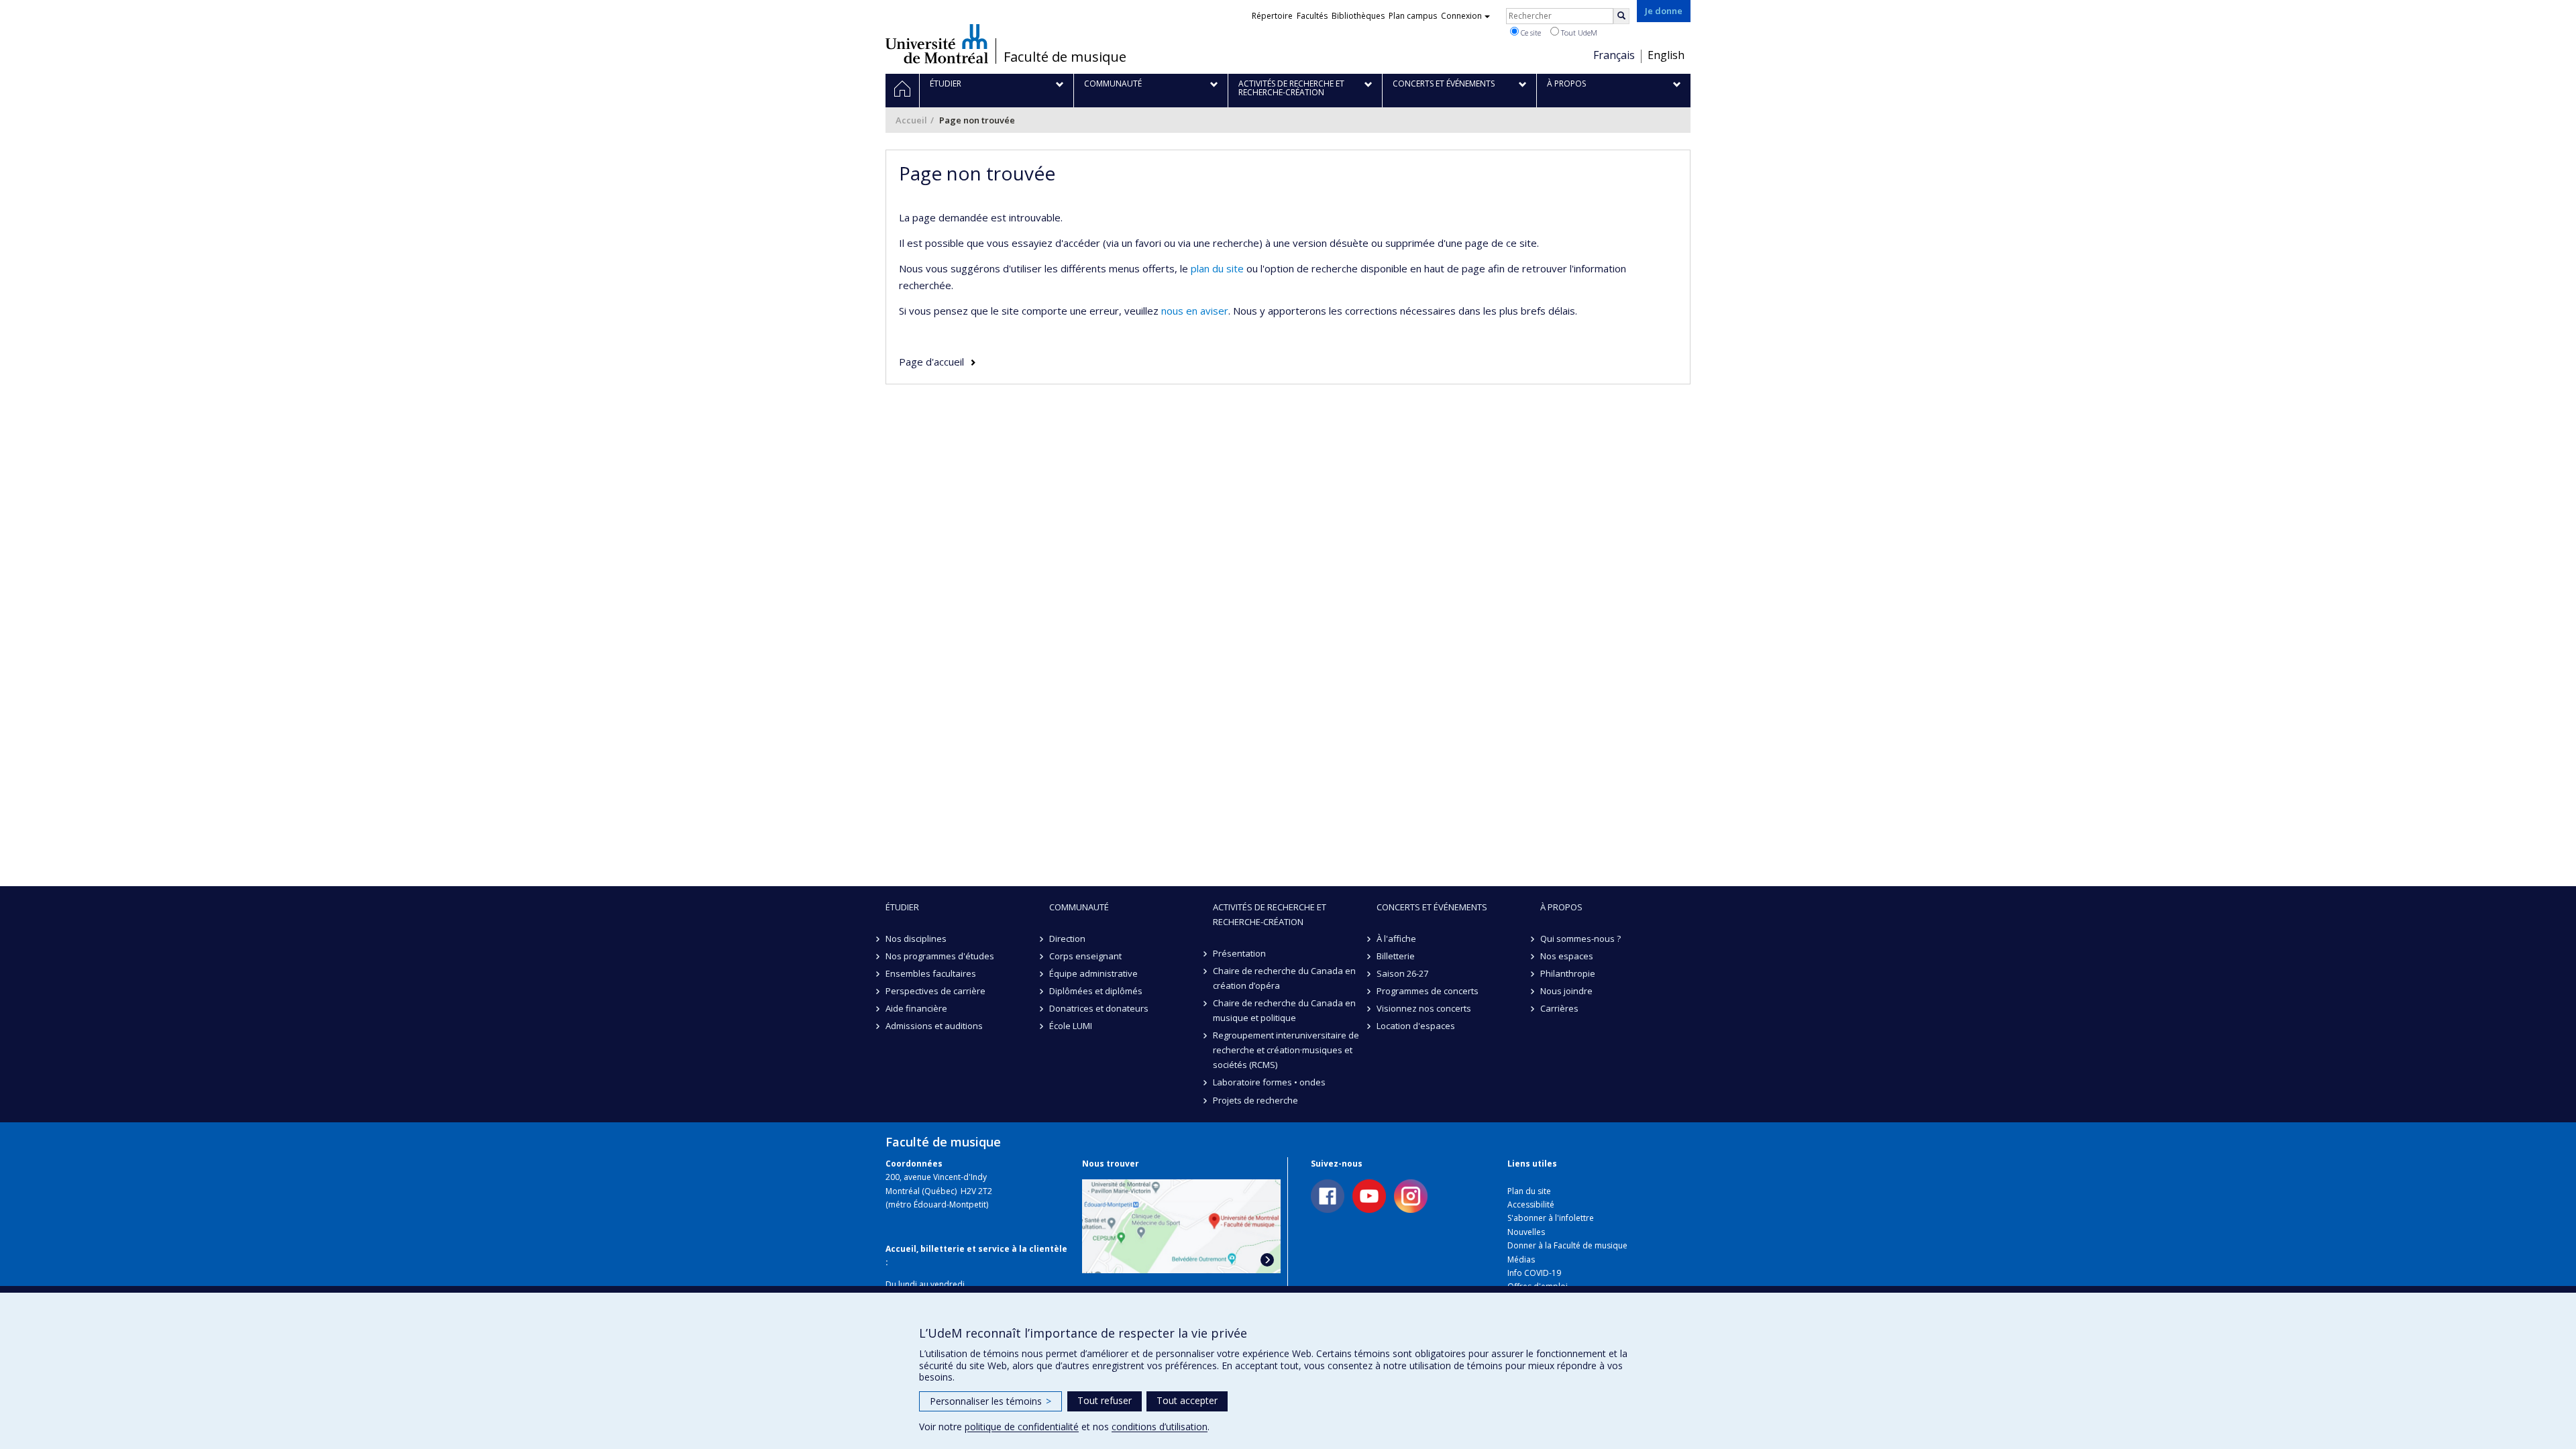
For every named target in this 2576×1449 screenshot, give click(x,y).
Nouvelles (1526, 1232)
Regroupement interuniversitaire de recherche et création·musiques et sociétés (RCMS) (1286, 1050)
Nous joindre (1566, 991)
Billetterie (1396, 956)
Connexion (1461, 16)
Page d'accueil (931, 362)
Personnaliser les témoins (990, 1401)
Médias (1521, 1259)
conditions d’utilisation (1160, 1427)
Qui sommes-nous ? (1580, 938)
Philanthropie (1568, 973)
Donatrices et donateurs (1099, 1008)
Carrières (1559, 1008)
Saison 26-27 (1402, 973)
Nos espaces (1567, 956)
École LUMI (1071, 1026)
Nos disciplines (916, 938)
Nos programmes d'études (940, 956)
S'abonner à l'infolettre (1551, 1218)
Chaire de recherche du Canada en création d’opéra (1284, 978)
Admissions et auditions (934, 1026)
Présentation (1239, 953)
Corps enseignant (1085, 956)
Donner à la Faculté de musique (1567, 1245)
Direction (1067, 938)
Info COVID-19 (1534, 1273)
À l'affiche (1396, 938)
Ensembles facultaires (931, 973)
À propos (1561, 907)
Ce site (1530, 33)
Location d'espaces (1416, 1026)
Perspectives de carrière (935, 991)
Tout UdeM (1578, 33)
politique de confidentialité (1022, 1427)
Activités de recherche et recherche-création (1270, 914)
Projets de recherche (1255, 1100)
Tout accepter (1187, 1400)
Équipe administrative (1093, 973)
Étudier (902, 907)
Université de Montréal (937, 44)
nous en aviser (1195, 311)
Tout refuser (1105, 1400)
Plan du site (1529, 1191)
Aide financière (916, 1008)
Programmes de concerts (1428, 991)
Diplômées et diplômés (1096, 991)
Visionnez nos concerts (1424, 1008)
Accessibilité (1531, 1204)
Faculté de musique (1065, 57)
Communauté (1079, 907)
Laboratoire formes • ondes (1269, 1082)
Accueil (911, 120)
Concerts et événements (1432, 907)
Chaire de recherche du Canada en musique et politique (1284, 1010)
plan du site (1217, 268)
